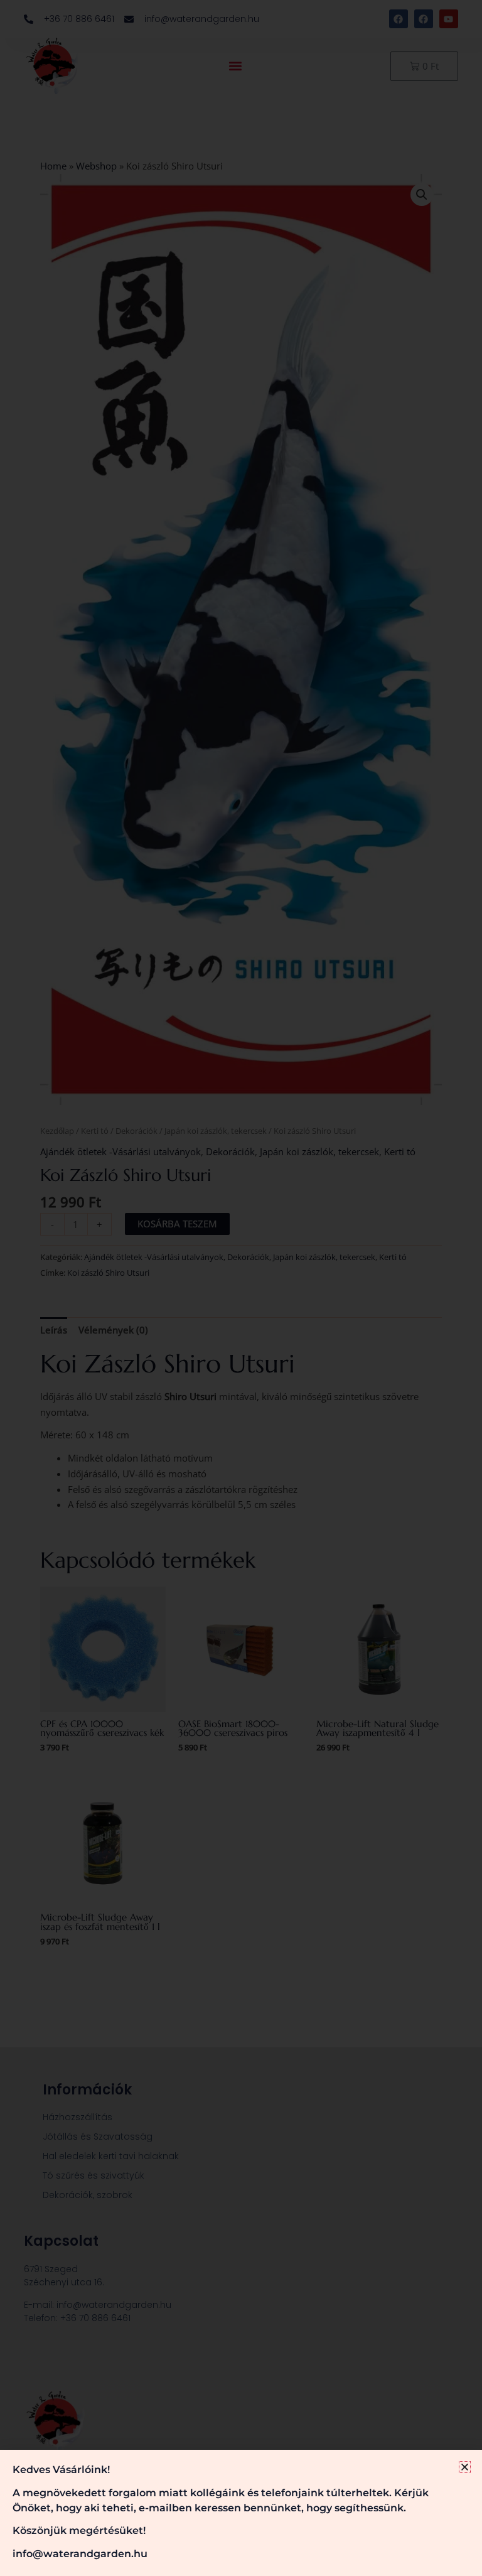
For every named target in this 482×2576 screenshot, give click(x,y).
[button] (465, 2467)
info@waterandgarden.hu (80, 2554)
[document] (241, 1288)
